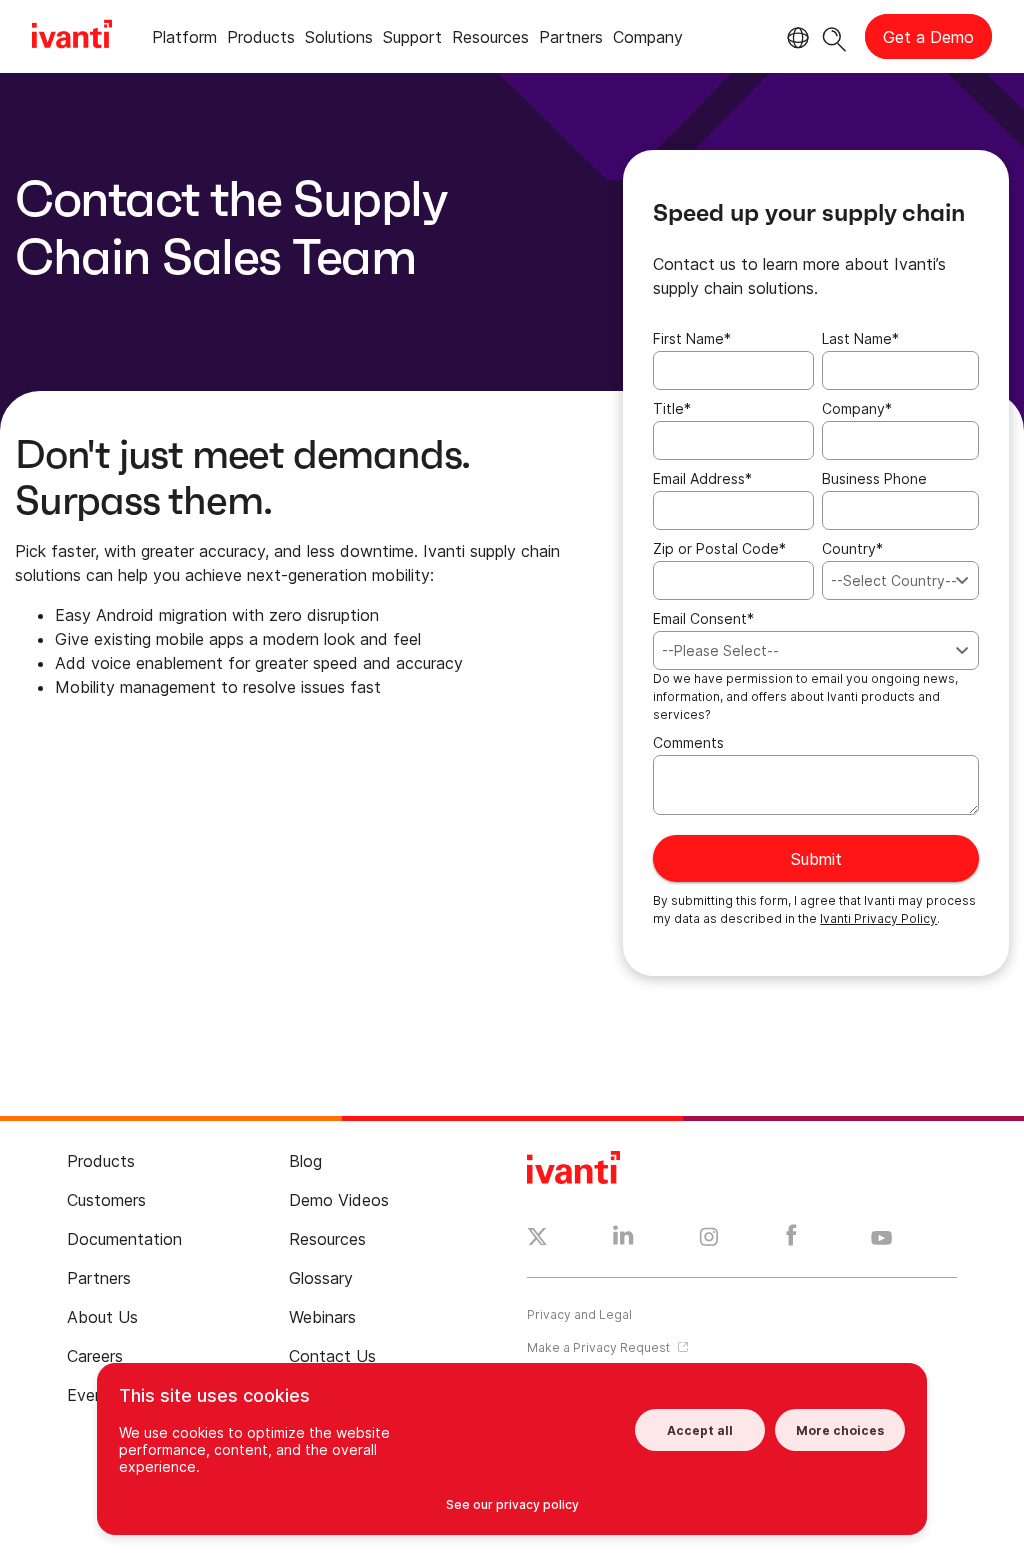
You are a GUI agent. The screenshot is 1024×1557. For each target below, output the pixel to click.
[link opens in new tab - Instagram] (709, 1240)
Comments (688, 742)
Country (852, 548)
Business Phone (874, 478)
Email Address (702, 478)
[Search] (834, 36)
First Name (692, 338)
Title (672, 408)
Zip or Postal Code (719, 548)
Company (857, 408)
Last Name (860, 338)
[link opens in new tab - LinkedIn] (623, 1240)
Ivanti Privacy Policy (878, 918)
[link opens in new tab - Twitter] (537, 1239)
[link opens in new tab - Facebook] (791, 1240)
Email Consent (703, 618)
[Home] (72, 37)
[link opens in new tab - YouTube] (881, 1239)
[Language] (795, 38)
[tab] (184, 40)
